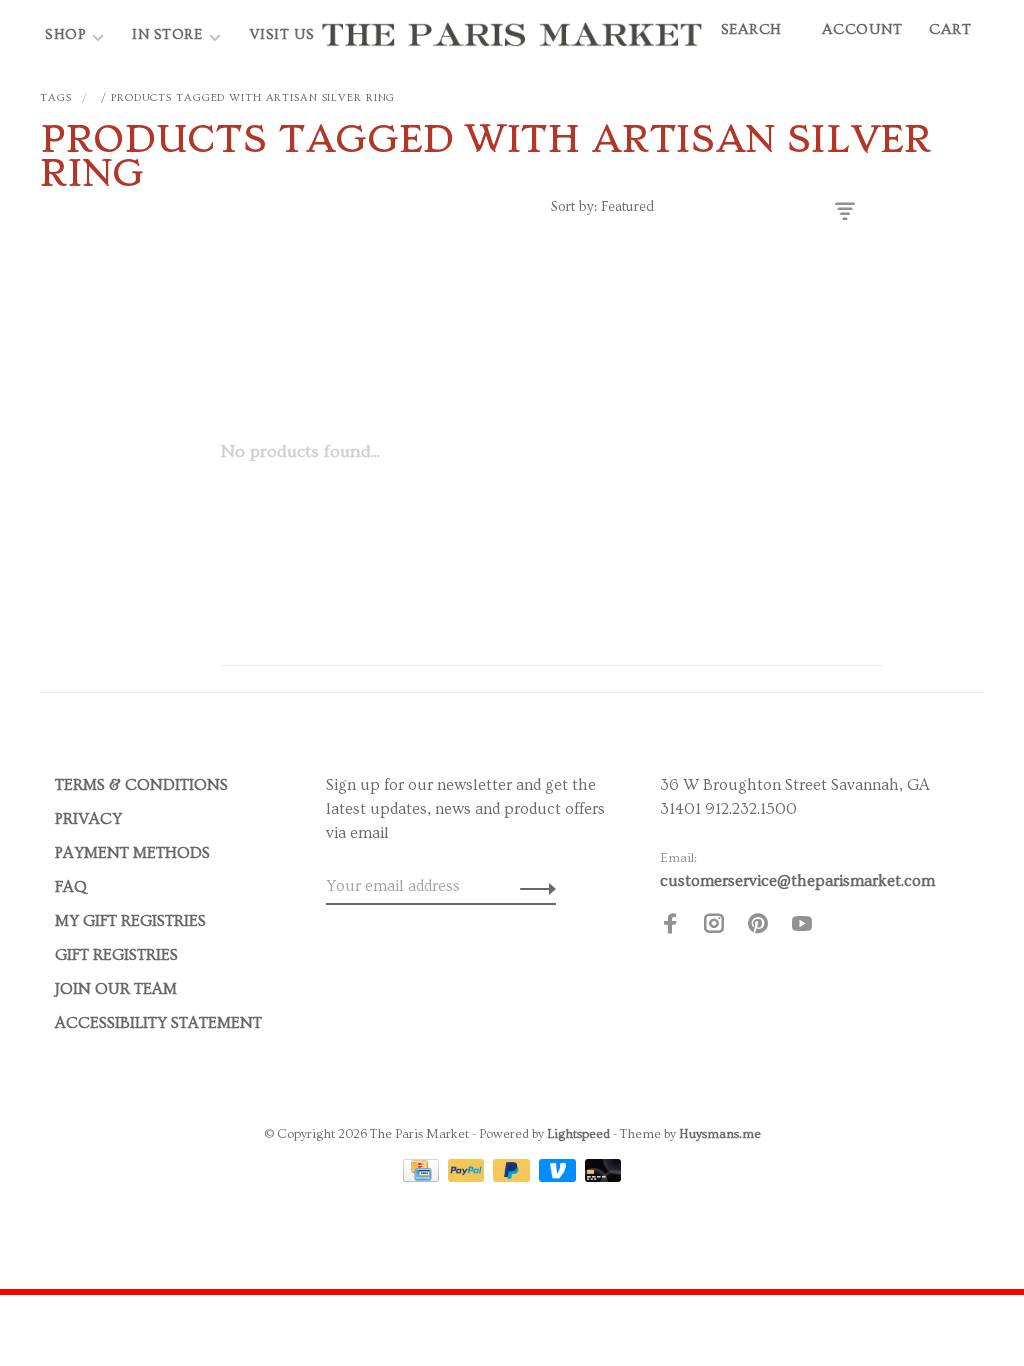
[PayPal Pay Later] (513, 1177)
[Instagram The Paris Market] (714, 927)
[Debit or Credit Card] (603, 1177)
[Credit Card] (423, 1177)
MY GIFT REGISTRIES (130, 921)
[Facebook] (670, 927)
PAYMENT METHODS (132, 853)
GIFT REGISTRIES (116, 955)
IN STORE (169, 34)
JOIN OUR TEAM (116, 989)
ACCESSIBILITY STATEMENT (158, 1023)
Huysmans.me (720, 1134)
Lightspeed (578, 1134)
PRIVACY (88, 819)
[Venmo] (559, 1177)
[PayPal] (468, 1177)
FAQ (71, 887)
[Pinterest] (758, 927)
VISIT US (282, 34)
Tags (56, 97)
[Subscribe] (532, 886)
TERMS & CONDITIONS (141, 785)
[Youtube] (802, 927)
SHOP (65, 34)
